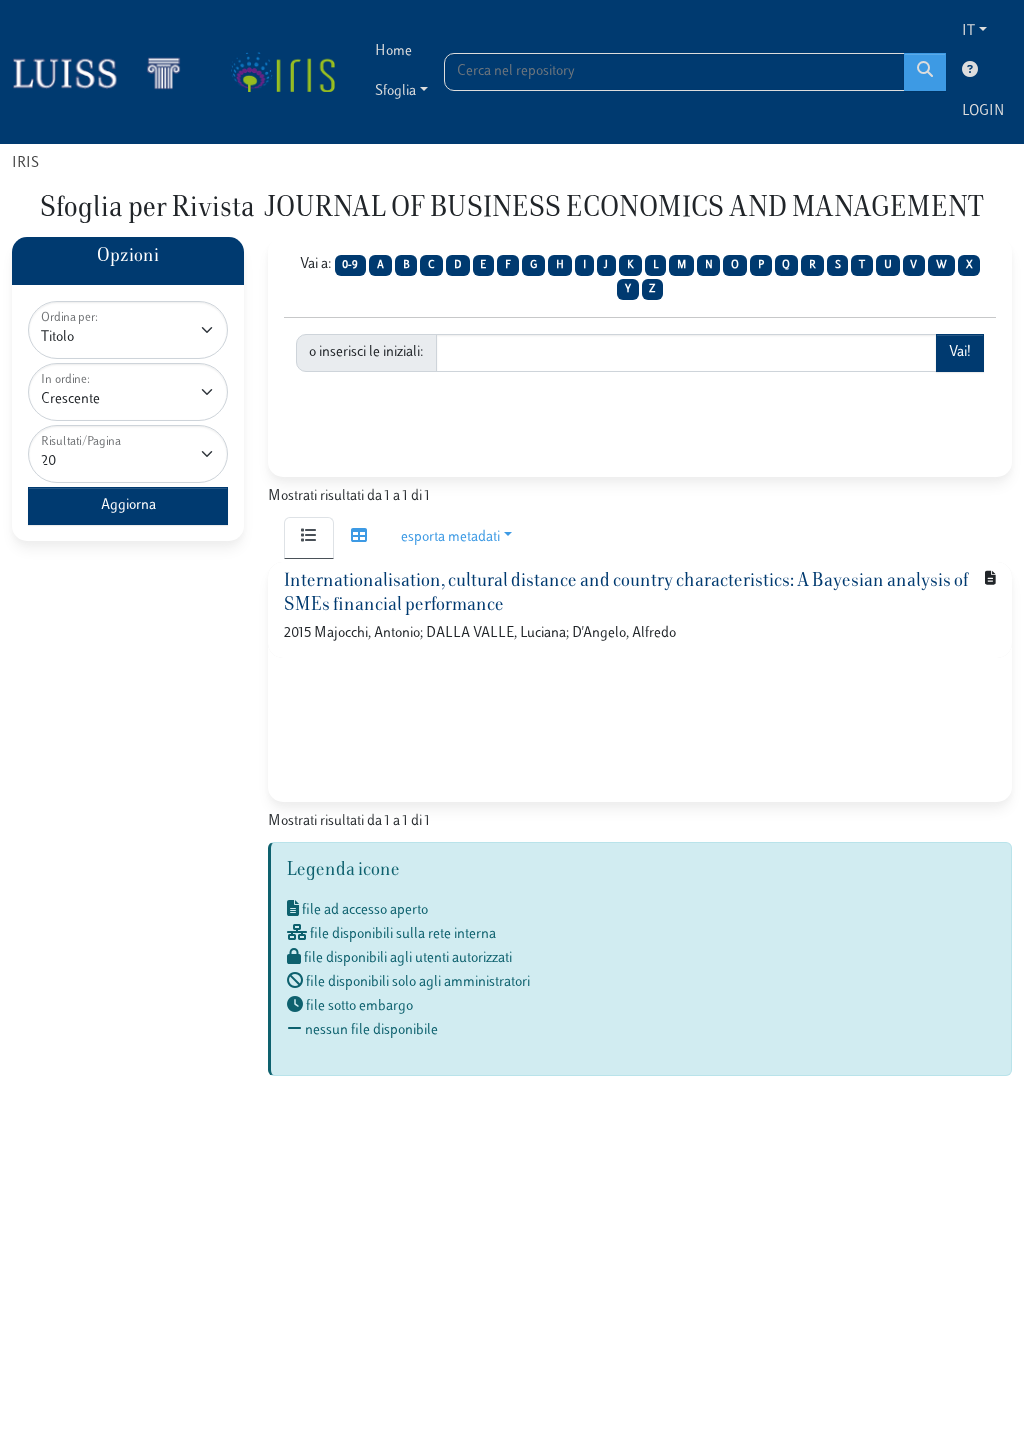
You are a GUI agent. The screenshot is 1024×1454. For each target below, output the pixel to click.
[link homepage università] (282, 72)
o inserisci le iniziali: (366, 352)
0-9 (350, 265)
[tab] (309, 538)
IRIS (25, 163)
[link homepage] (105, 72)
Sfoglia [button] (395, 91)
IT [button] (968, 31)
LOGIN (983, 111)
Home (393, 51)
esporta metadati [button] (450, 537)
